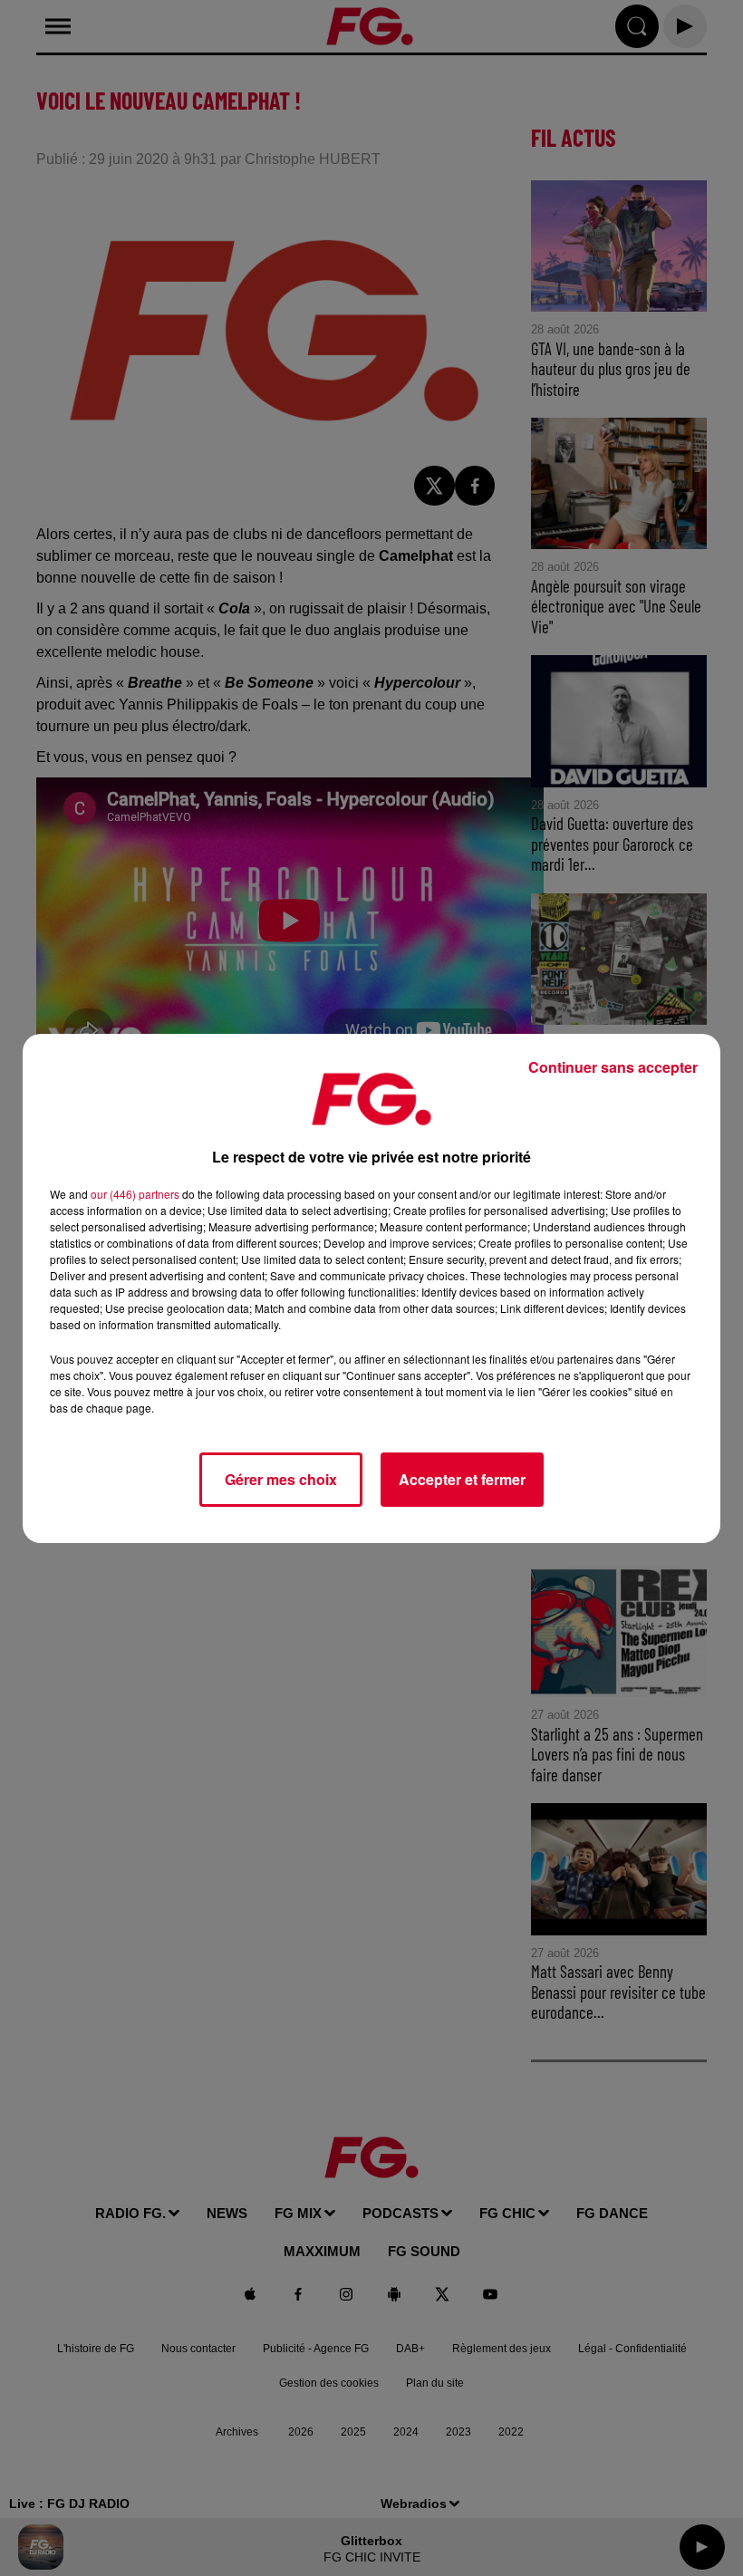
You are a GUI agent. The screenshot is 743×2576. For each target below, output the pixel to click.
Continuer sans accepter (613, 1067)
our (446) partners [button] (135, 1194)
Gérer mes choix (281, 1479)
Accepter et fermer (462, 1479)
